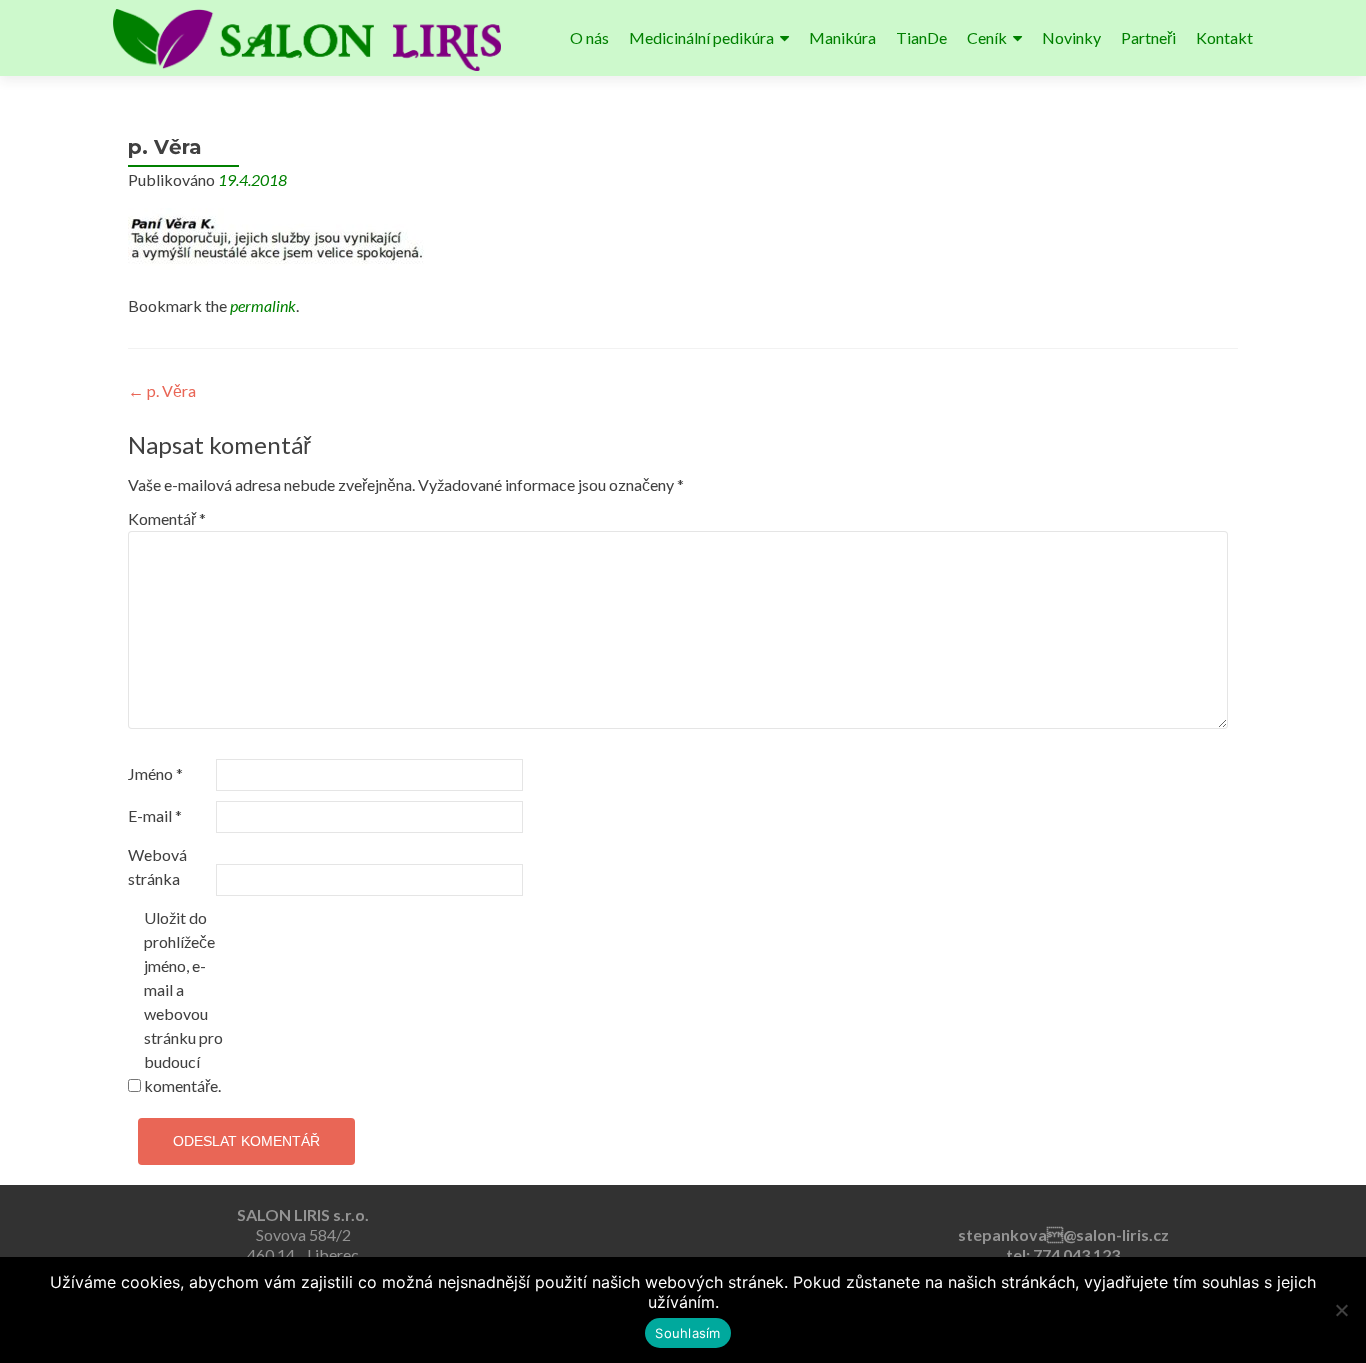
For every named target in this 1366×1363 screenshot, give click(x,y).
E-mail (155, 815)
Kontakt (1224, 37)
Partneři (1148, 37)
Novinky (1071, 37)
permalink (263, 305)
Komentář (167, 518)
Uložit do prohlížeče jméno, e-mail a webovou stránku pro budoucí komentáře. (183, 1001)
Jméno (155, 773)
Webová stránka (157, 866)
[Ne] (1341, 1310)
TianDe (921, 37)
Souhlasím (687, 1333)
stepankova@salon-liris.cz (1063, 1234)
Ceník (987, 37)
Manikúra (842, 37)
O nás (589, 37)
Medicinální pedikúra (701, 37)
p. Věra (162, 390)
